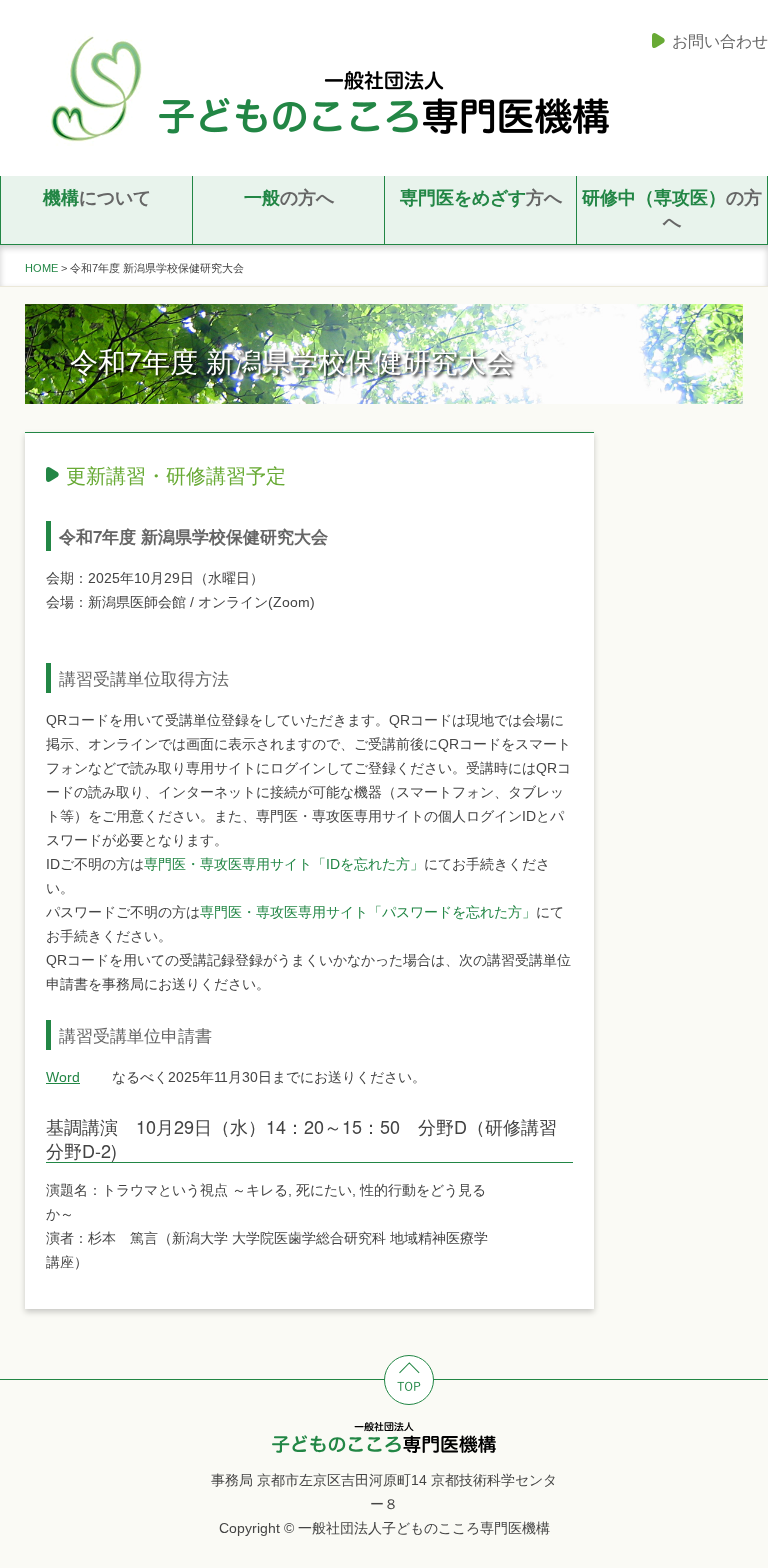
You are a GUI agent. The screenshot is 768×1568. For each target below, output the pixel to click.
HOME (41, 268)
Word (63, 1077)
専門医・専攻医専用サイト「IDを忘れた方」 (284, 864)
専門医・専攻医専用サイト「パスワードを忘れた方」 (368, 912)
